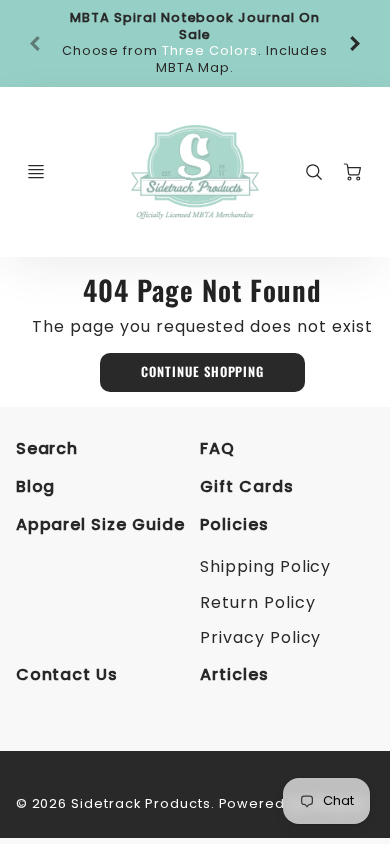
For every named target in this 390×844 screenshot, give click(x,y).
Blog (36, 486)
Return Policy (257, 602)
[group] (195, 43)
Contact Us (67, 674)
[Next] (354, 43)
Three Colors (210, 50)
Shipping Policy (265, 566)
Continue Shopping (202, 371)
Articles (234, 674)
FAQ (217, 448)
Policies (234, 524)
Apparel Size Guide (100, 524)
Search (47, 448)
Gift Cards (247, 486)
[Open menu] (36, 172)
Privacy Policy (260, 637)
